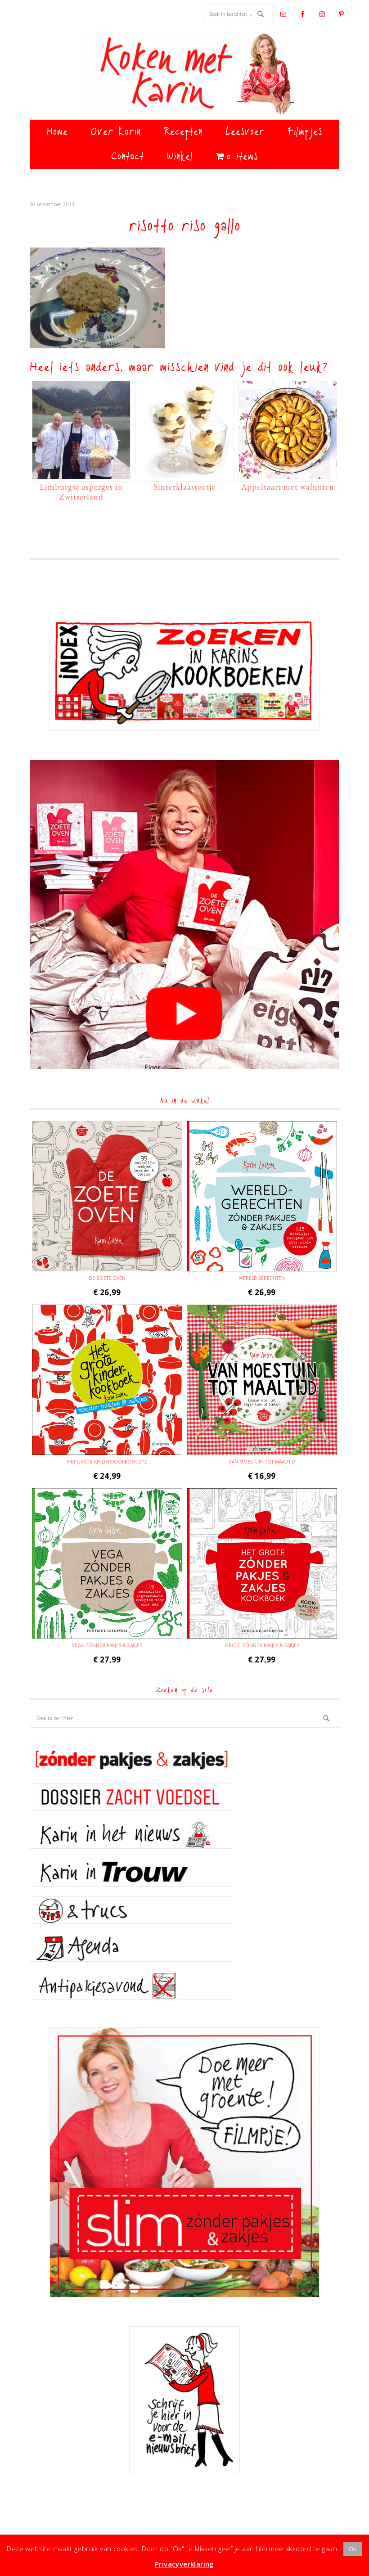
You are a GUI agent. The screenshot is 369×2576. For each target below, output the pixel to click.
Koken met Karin (184, 74)
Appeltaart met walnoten (288, 487)
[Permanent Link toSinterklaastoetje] (184, 474)
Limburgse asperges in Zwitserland (81, 492)
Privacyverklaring (184, 2564)
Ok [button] (353, 2549)
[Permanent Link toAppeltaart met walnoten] (288, 474)
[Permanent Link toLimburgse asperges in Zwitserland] (81, 474)
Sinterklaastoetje (184, 487)
